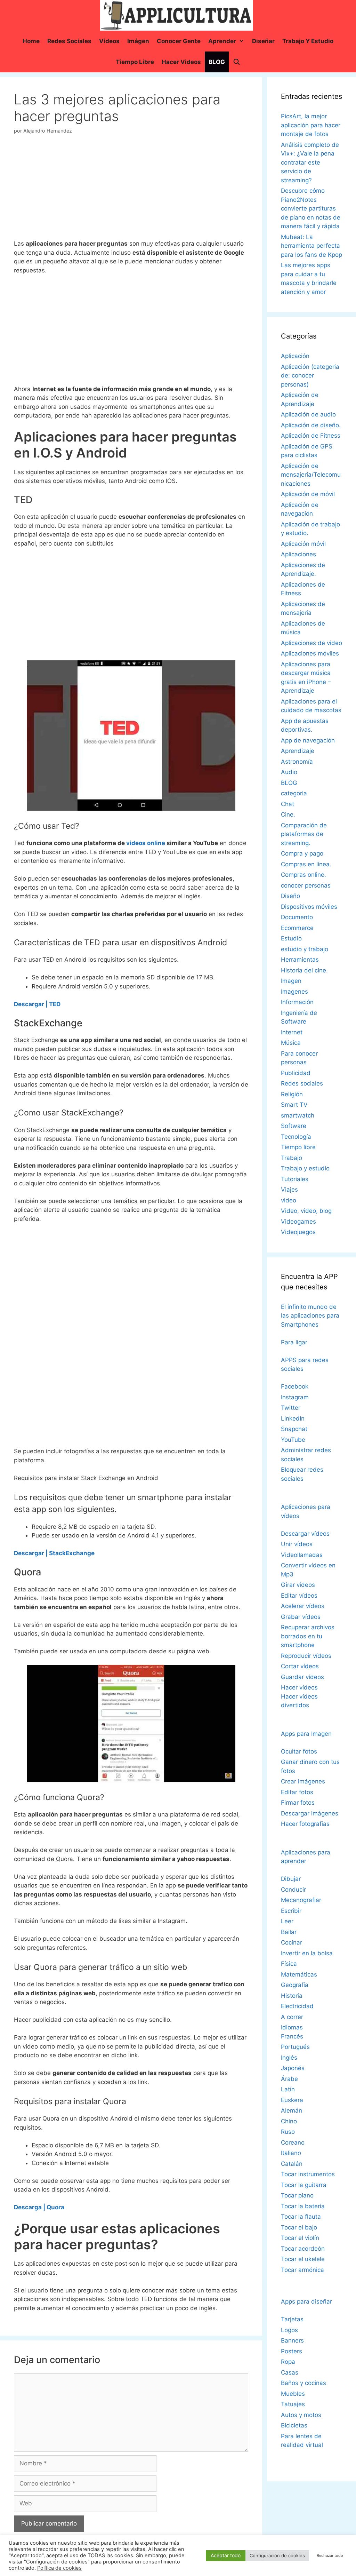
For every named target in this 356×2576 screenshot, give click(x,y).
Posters (292, 2351)
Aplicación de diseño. (311, 425)
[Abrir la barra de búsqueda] (236, 62)
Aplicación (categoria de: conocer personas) (310, 376)
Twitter (291, 1408)
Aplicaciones (298, 554)
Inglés (289, 2058)
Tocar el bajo (299, 2227)
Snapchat (294, 1429)
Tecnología (296, 1137)
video (289, 1200)
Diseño (290, 896)
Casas (290, 2372)
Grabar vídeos (301, 1617)
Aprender (222, 41)
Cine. (288, 814)
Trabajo (292, 1158)
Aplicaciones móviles (310, 653)
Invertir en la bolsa (307, 1953)
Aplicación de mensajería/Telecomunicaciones (311, 475)
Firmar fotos (298, 1803)
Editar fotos (297, 1792)
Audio (289, 772)
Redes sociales (69, 41)
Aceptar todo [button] (226, 2555)
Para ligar (294, 1342)
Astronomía (297, 762)
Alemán (292, 2110)
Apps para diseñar (306, 2301)
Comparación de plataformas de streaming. (304, 834)
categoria (294, 793)
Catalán (292, 2164)
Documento (297, 917)
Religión (292, 1094)
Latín (288, 2089)
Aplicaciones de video (311, 643)
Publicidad (296, 1073)
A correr (292, 2017)
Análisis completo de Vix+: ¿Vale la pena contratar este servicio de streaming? (310, 162)
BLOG (217, 62)
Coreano (293, 2142)
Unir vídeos (297, 1544)
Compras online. (304, 875)
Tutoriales (295, 1179)
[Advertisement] (131, 190)
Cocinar (292, 1942)
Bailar (289, 1932)
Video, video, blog (306, 1211)
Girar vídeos (298, 1585)
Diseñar (263, 41)
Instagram (295, 1397)
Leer (287, 1921)
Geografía (295, 1985)
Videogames (298, 1222)
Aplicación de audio (308, 414)
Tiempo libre (135, 62)
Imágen (138, 41)
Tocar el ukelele (303, 2259)
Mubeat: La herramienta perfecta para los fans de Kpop (311, 246)
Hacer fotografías (305, 1824)
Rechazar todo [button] (330, 2555)
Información (297, 1002)
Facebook (295, 1386)
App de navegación (308, 740)
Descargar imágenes (310, 1813)
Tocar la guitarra (304, 2185)
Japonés (293, 2068)
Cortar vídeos (300, 1666)
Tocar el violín (300, 2238)
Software (294, 1126)
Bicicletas (294, 2425)
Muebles (293, 2394)
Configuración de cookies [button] (277, 2555)
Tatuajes (293, 2404)
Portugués (295, 2047)
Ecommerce (297, 928)
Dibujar (291, 1879)
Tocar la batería (303, 2206)
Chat (288, 804)
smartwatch (298, 1115)
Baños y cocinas (304, 2383)
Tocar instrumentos (308, 2174)
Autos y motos (301, 2415)
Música (291, 1043)
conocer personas (306, 885)
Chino (289, 2121)
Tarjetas (292, 2319)
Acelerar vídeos (303, 1606)
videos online (146, 843)
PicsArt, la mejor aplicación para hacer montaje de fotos (311, 125)
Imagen (291, 981)
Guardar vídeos (302, 1677)
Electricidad (297, 2006)
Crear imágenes (303, 1781)
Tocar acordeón (303, 2249)
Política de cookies (59, 2568)
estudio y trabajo (305, 949)
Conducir (293, 1890)
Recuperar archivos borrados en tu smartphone (308, 1636)
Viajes (289, 1190)
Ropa (288, 2362)
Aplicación (295, 356)
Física (289, 1964)
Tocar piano (297, 2195)
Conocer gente (179, 41)
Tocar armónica (302, 2270)
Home (31, 41)
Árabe (289, 2079)
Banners (292, 2340)
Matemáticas (299, 1974)
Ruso (288, 2132)
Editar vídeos (299, 1596)
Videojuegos (298, 1232)
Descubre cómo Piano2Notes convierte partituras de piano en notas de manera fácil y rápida (311, 208)
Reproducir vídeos (306, 1656)
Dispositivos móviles (309, 907)
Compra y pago (302, 853)
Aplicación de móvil (308, 494)
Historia (292, 1996)
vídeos (109, 41)
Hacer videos (181, 62)
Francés (292, 2036)
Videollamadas (302, 1555)
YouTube (293, 1440)
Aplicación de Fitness (311, 436)
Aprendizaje (298, 751)
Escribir (291, 1911)
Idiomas (292, 2027)
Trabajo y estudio (308, 41)
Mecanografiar (301, 1900)
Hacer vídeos (299, 1687)
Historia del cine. (304, 970)
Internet (292, 1032)
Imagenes (294, 992)
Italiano (291, 2153)
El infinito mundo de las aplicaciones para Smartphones (310, 1316)
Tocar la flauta (301, 2217)
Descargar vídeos (305, 1534)
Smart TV (294, 1105)
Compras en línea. (306, 864)
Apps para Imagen (306, 1734)
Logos (289, 2330)
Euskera (292, 2100)
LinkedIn (293, 1418)
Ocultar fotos (299, 1751)
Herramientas (300, 960)
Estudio (291, 938)
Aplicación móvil (303, 544)
